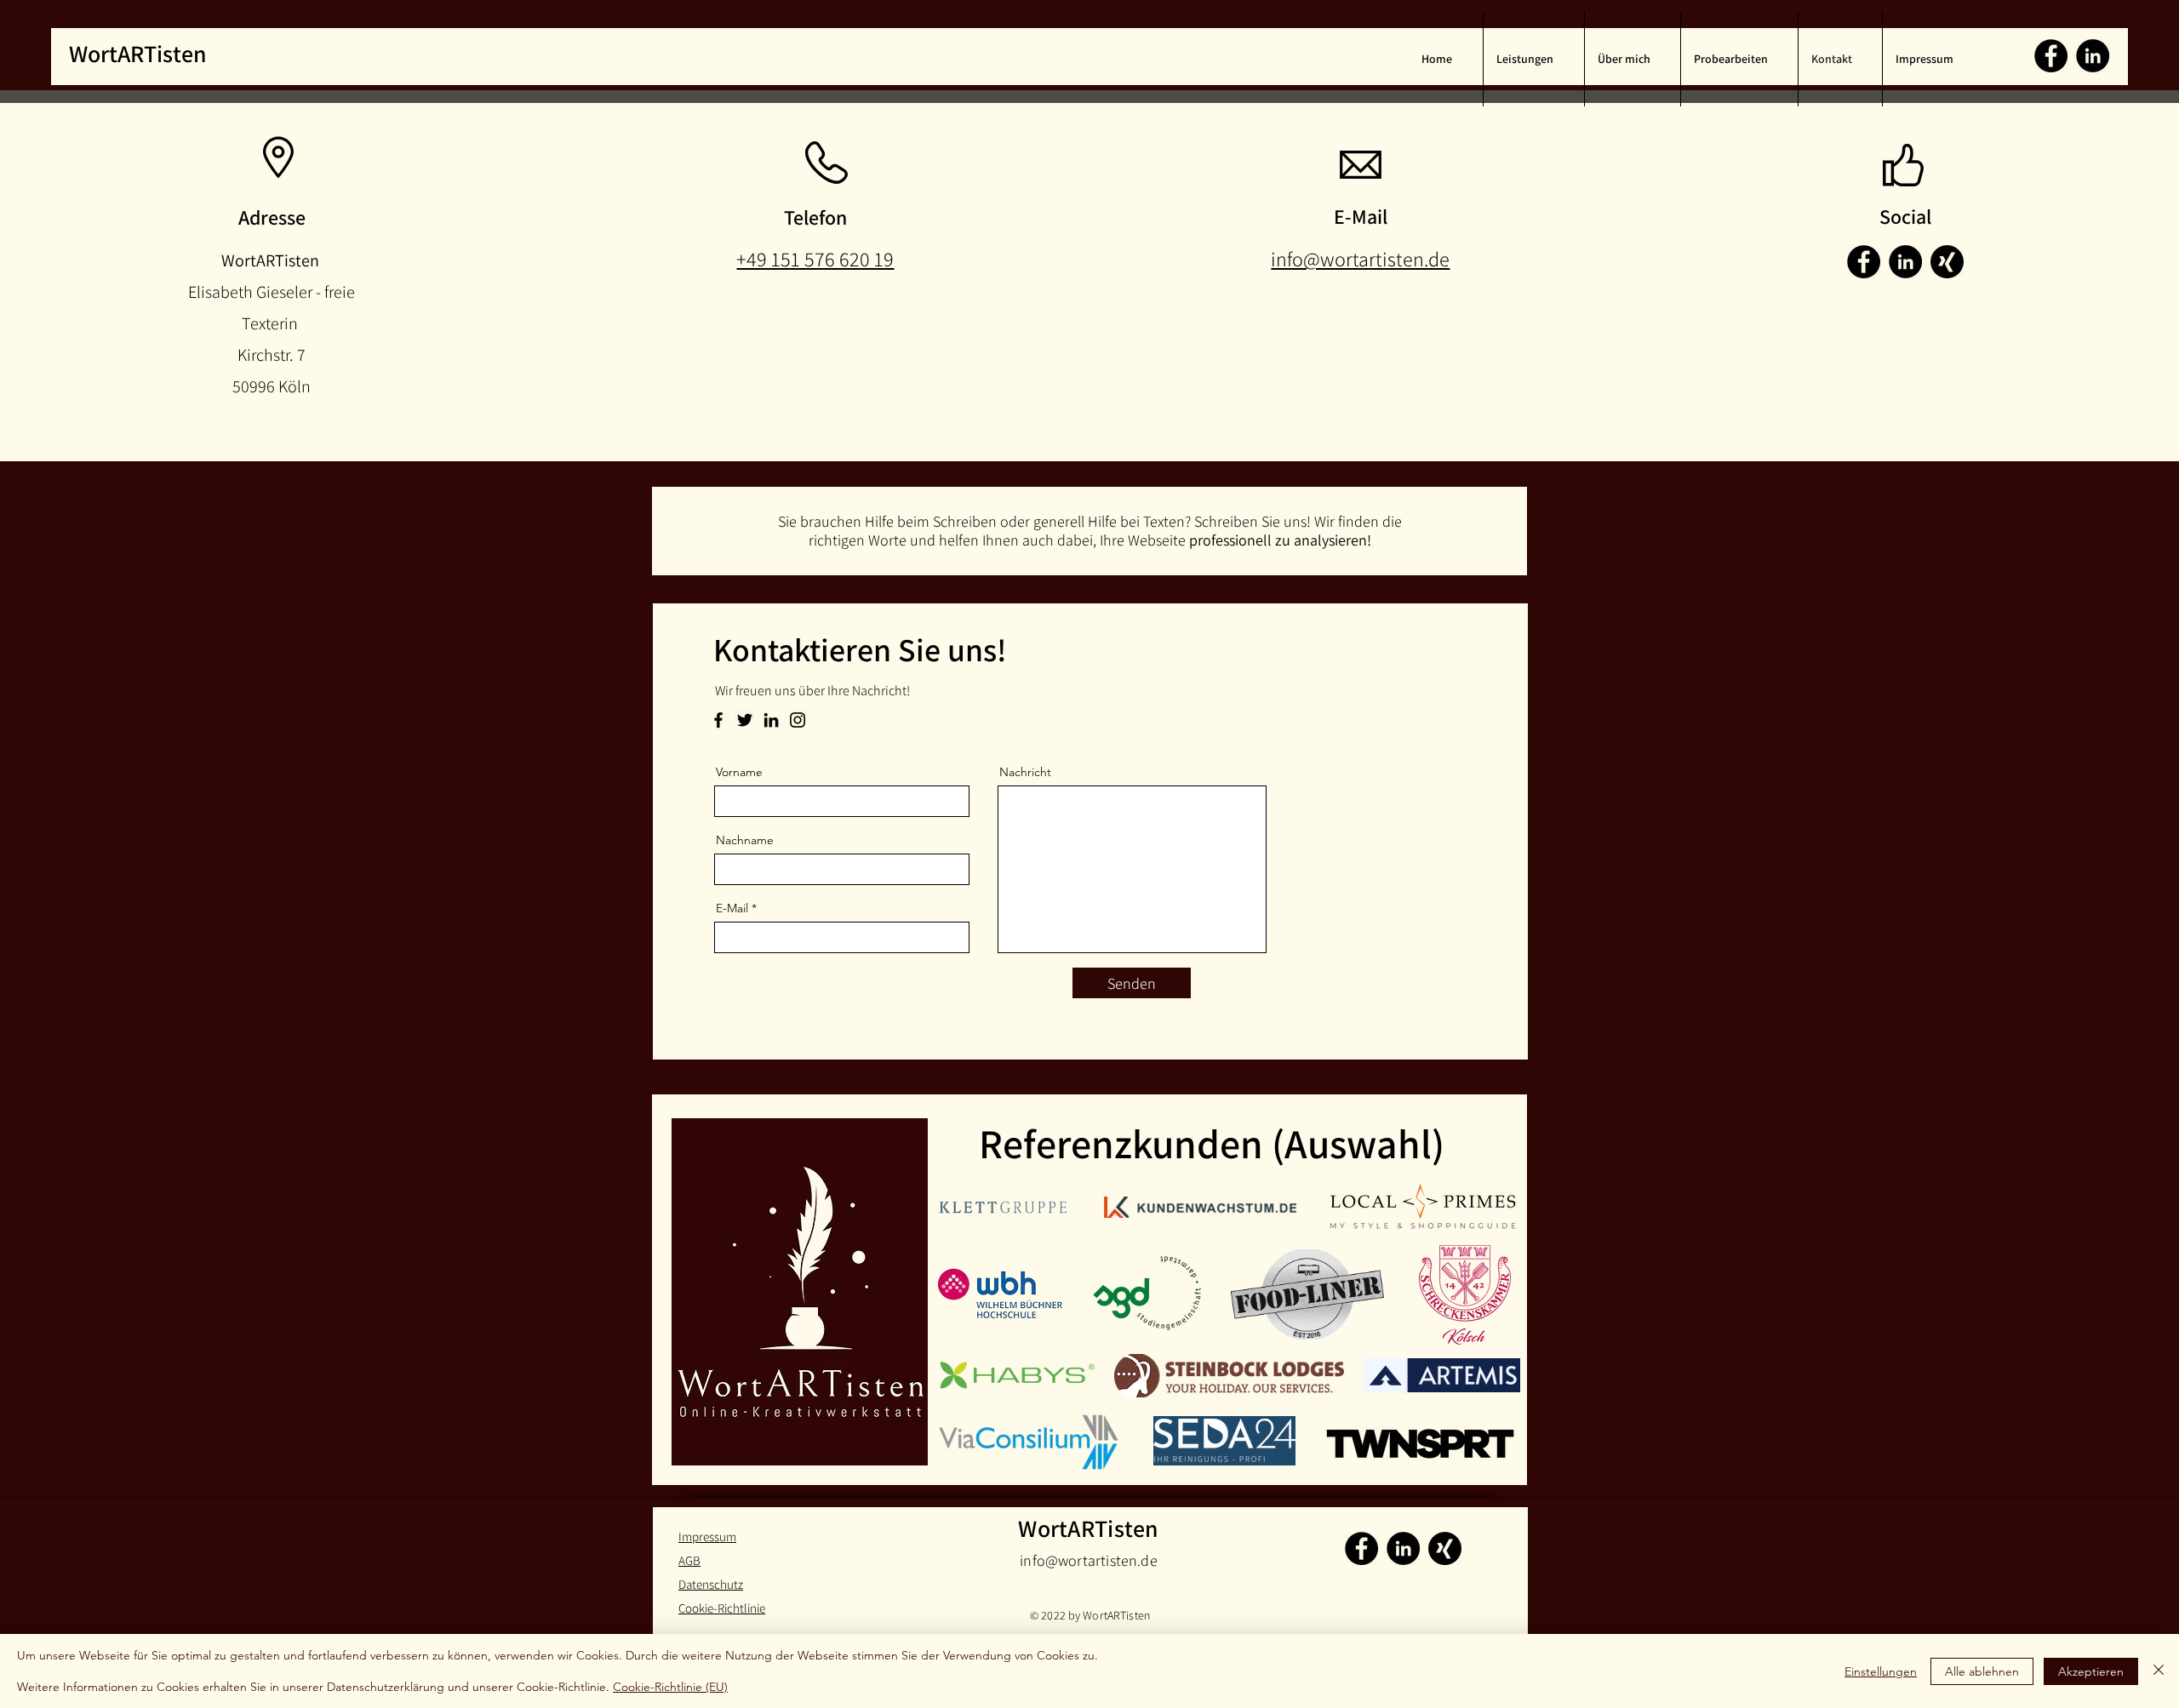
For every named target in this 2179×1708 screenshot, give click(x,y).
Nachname (745, 840)
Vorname (739, 772)
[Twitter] (745, 720)
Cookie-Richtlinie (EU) (670, 1687)
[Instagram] (798, 720)
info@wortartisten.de (1089, 1560)
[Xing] (1445, 1548)
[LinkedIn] (2093, 56)
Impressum (707, 1537)
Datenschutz (711, 1584)
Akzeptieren (2091, 1671)
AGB (689, 1560)
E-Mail (732, 908)
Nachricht (1025, 772)
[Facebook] (2051, 56)
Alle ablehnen (1982, 1671)
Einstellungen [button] (1881, 1671)
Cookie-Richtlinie (722, 1608)
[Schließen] (2159, 1671)
